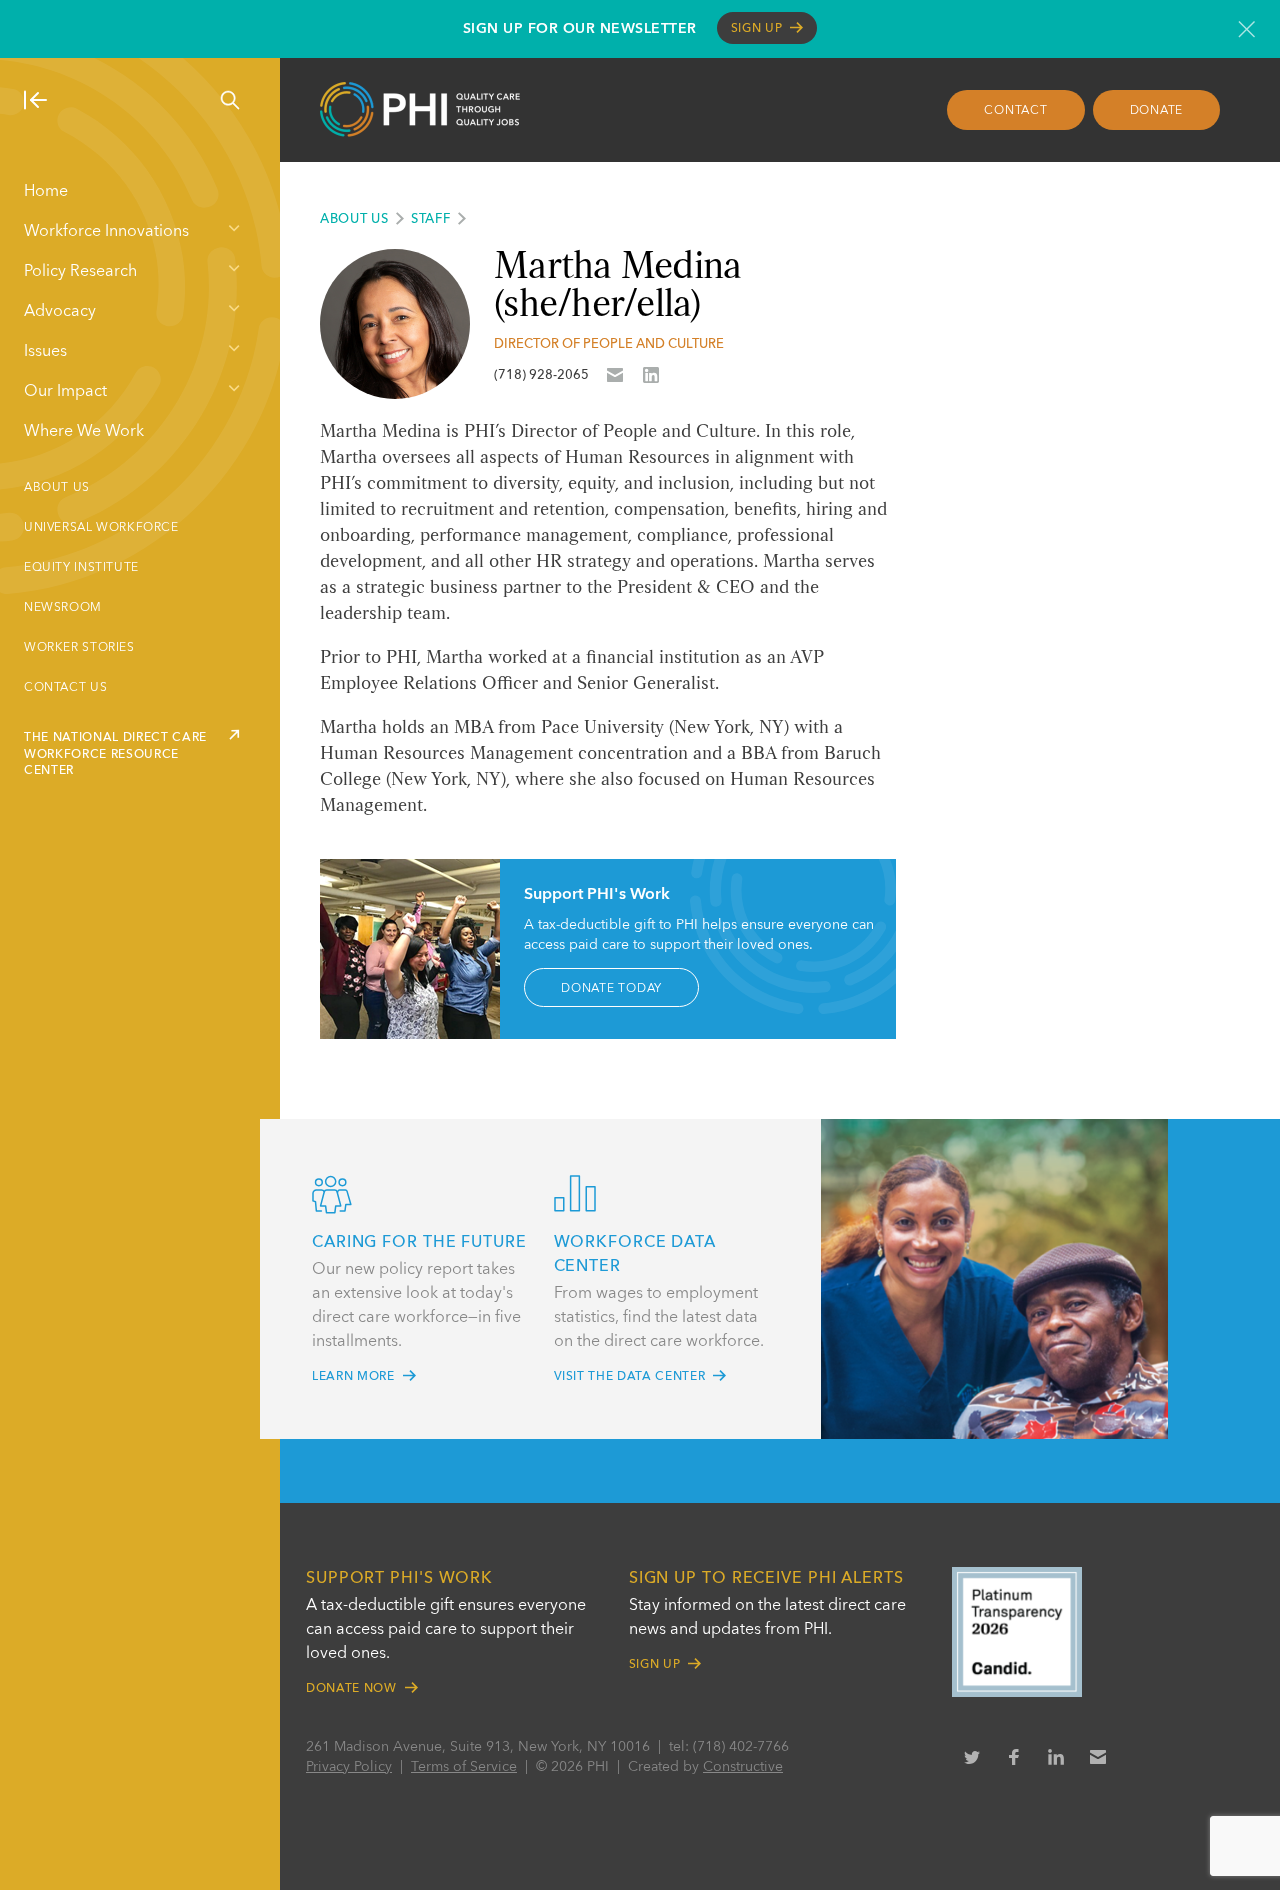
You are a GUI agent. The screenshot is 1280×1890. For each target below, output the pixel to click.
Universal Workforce (101, 528)
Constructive (743, 1767)
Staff (431, 219)
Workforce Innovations (106, 232)
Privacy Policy (349, 1767)
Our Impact (65, 392)
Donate (1157, 111)
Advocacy (60, 312)
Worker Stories (79, 648)
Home (46, 192)
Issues (45, 352)
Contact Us (65, 688)
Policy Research (80, 272)
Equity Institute (81, 568)
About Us (57, 488)
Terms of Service (464, 1767)
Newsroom (63, 608)
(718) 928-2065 (541, 375)
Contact (1015, 111)
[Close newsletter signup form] (1246, 29)
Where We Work (84, 432)
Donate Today (611, 988)
